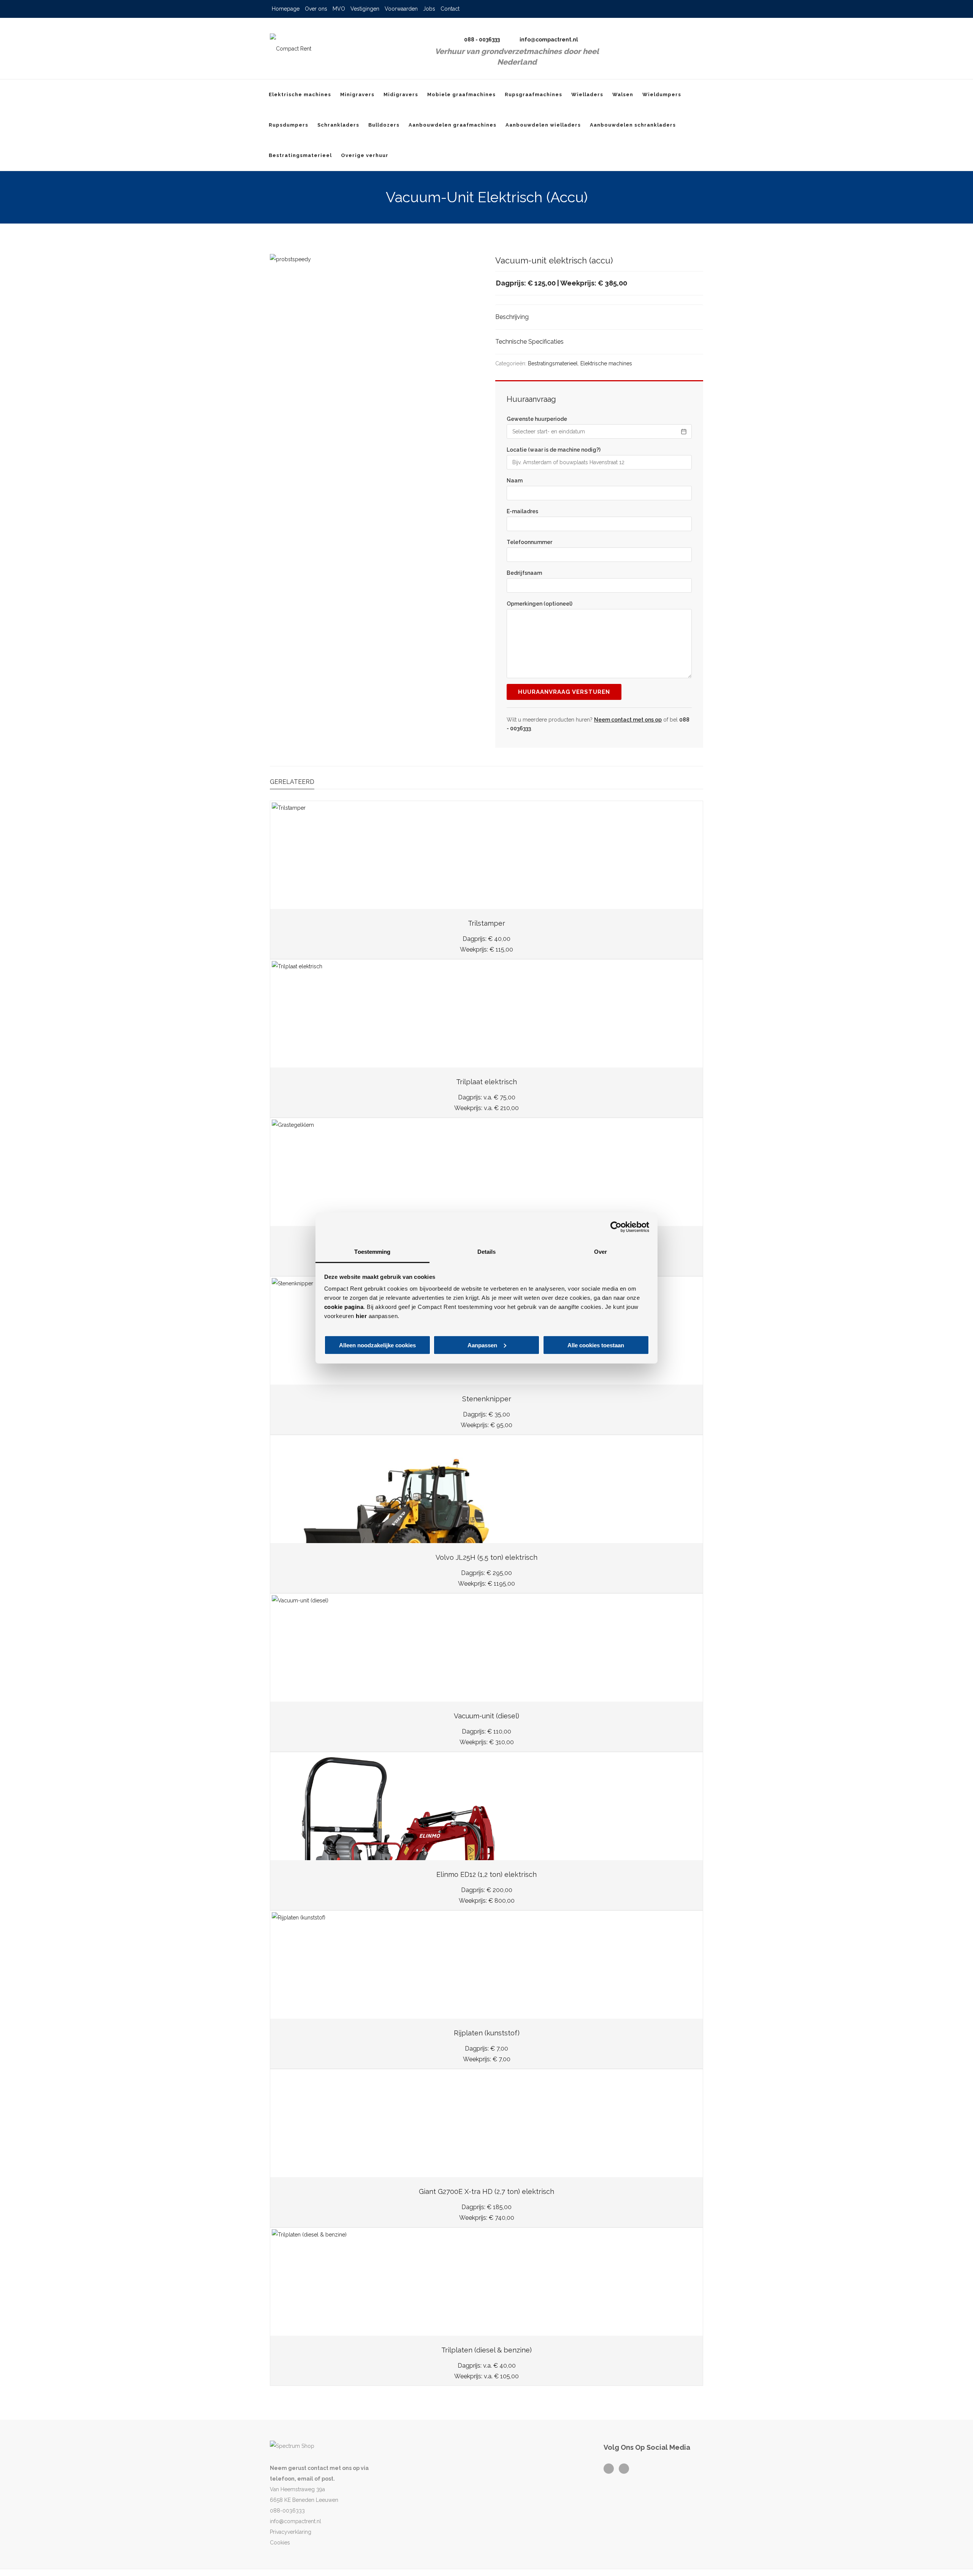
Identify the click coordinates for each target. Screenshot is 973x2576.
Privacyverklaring (291, 2532)
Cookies (280, 2543)
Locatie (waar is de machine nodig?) (554, 450)
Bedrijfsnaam (524, 573)
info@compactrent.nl (549, 40)
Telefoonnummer (529, 542)
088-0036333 (287, 2511)
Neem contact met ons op (628, 720)
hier (361, 1316)
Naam (515, 481)
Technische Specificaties (529, 342)
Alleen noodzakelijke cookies (377, 1345)
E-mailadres (522, 511)
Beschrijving (512, 317)
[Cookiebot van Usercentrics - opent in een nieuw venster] (616, 1227)
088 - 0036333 (482, 40)
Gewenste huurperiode (537, 419)
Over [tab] (601, 1252)
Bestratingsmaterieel (553, 363)
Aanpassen (482, 1345)
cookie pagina (344, 1307)
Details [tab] (487, 1252)
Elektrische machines (606, 363)
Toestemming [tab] (372, 1252)
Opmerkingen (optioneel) (540, 604)
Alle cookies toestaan (596, 1345)
